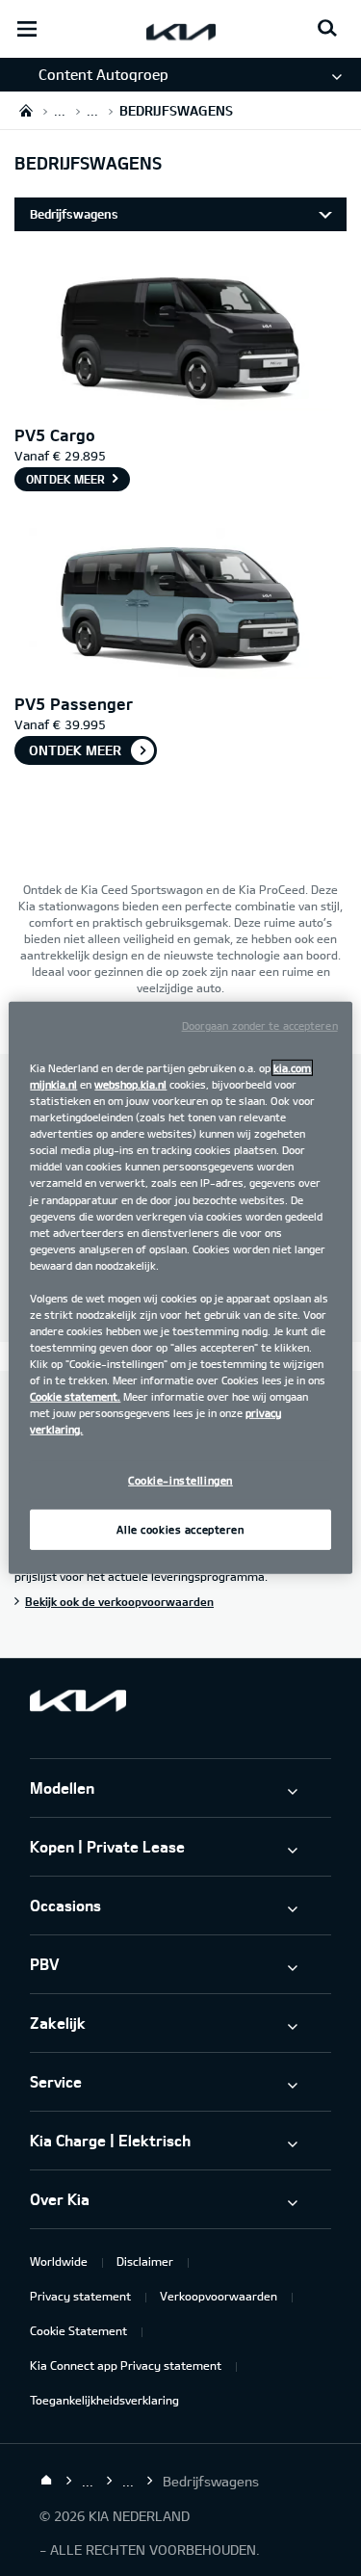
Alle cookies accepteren (180, 1529)
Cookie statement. (75, 1396)
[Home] (46, 2481)
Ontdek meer (65, 479)
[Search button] (327, 29)
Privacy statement (80, 2296)
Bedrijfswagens (74, 214)
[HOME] (26, 110)
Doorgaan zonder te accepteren (260, 1025)
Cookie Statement (78, 2330)
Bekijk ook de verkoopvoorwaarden (119, 1601)
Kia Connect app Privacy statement (126, 2365)
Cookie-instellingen (180, 1480)
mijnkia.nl (53, 1084)
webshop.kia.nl (130, 1084)
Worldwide (59, 2261)
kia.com (292, 1068)
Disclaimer (145, 2261)
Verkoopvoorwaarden (219, 2296)
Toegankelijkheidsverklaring (104, 2400)
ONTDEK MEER (75, 750)
